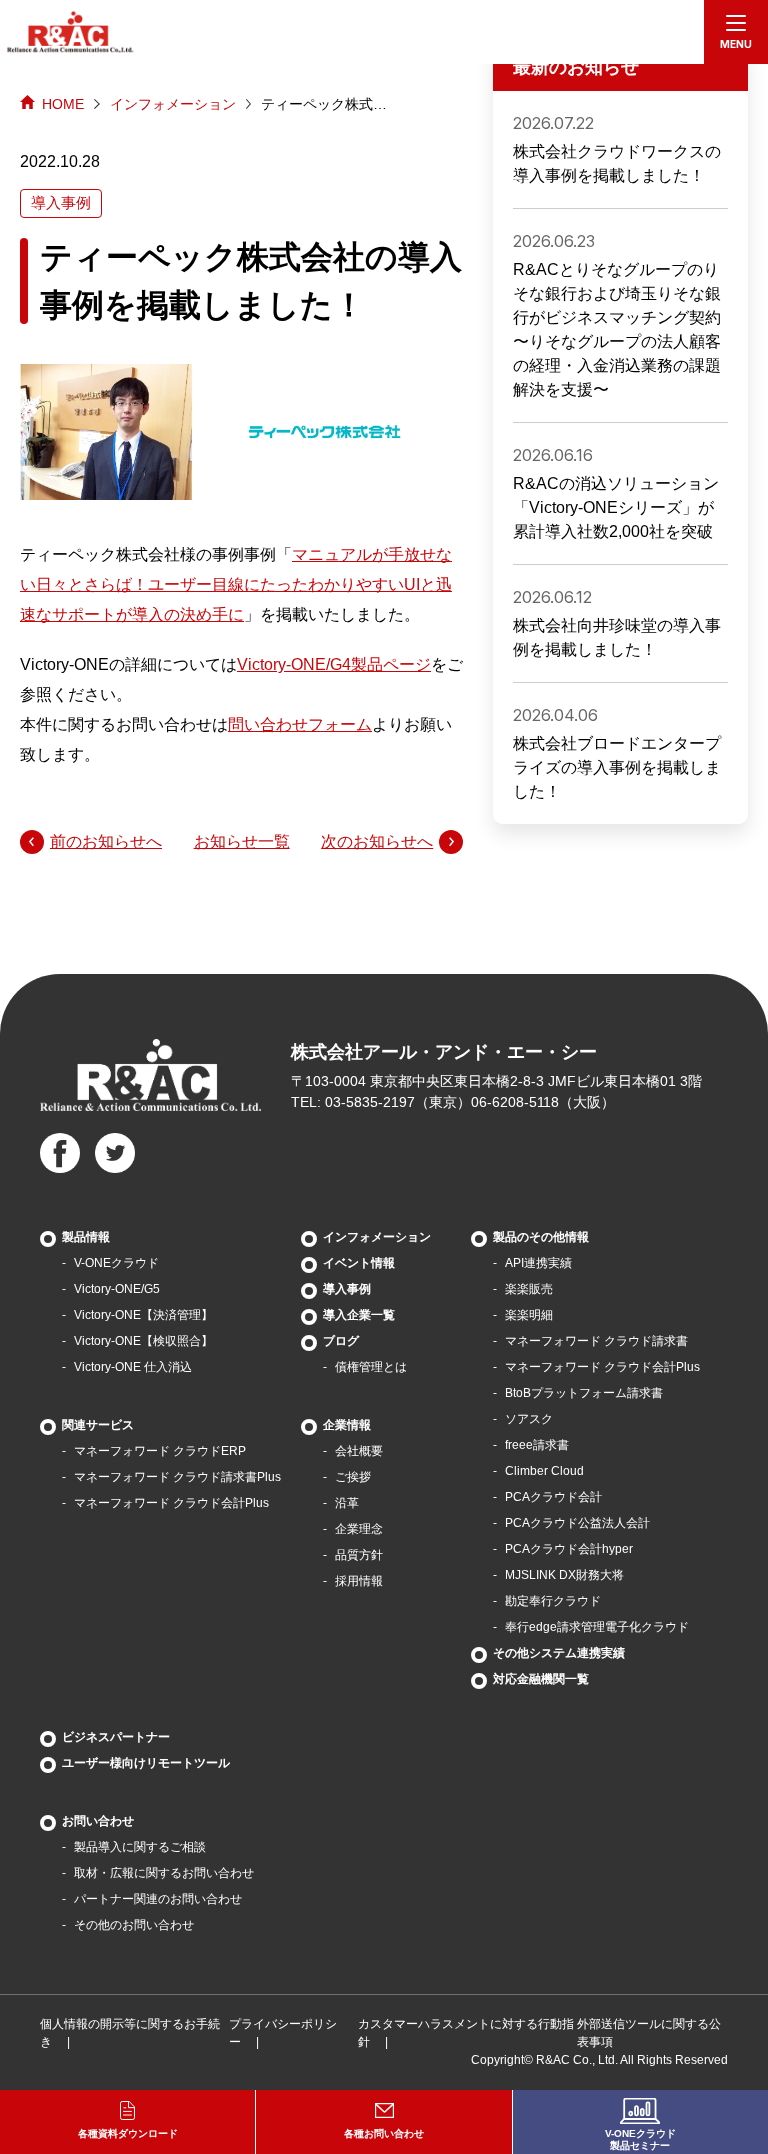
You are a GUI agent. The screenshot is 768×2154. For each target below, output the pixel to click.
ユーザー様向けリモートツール (146, 1763)
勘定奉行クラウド (553, 1601)
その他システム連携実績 (559, 1653)
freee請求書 (537, 1445)
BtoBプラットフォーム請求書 (584, 1393)
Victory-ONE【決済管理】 (143, 1315)
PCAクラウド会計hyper (569, 1549)
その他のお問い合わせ (134, 1925)
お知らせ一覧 (242, 841)
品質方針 (359, 1555)
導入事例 (347, 1289)
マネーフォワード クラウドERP (160, 1451)
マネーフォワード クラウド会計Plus (171, 1503)
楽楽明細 (529, 1315)
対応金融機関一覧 (541, 1679)
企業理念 (359, 1529)
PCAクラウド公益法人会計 (577, 1523)
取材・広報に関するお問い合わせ (164, 1873)
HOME (63, 104)
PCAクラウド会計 (553, 1497)
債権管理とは (371, 1367)
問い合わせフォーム (300, 724)
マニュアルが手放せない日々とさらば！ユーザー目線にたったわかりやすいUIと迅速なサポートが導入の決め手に (236, 584)
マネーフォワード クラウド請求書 (596, 1341)
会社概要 (359, 1451)
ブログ (341, 1341)
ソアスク (529, 1419)
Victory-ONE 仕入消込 (133, 1367)
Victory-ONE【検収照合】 (143, 1341)
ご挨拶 (353, 1477)
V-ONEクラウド (116, 1263)
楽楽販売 (529, 1289)
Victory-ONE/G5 (117, 1289)
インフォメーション (173, 104)
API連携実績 (538, 1263)
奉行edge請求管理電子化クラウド (597, 1627)
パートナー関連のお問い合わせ (158, 1899)
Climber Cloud (544, 1471)
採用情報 (359, 1581)
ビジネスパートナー (116, 1737)
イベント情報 (359, 1263)
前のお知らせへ (106, 841)
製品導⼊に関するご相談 (140, 1847)
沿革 (347, 1503)
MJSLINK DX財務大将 (564, 1575)
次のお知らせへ (377, 841)
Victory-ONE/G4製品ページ (334, 664)
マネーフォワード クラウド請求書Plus (177, 1477)
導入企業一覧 (359, 1315)
